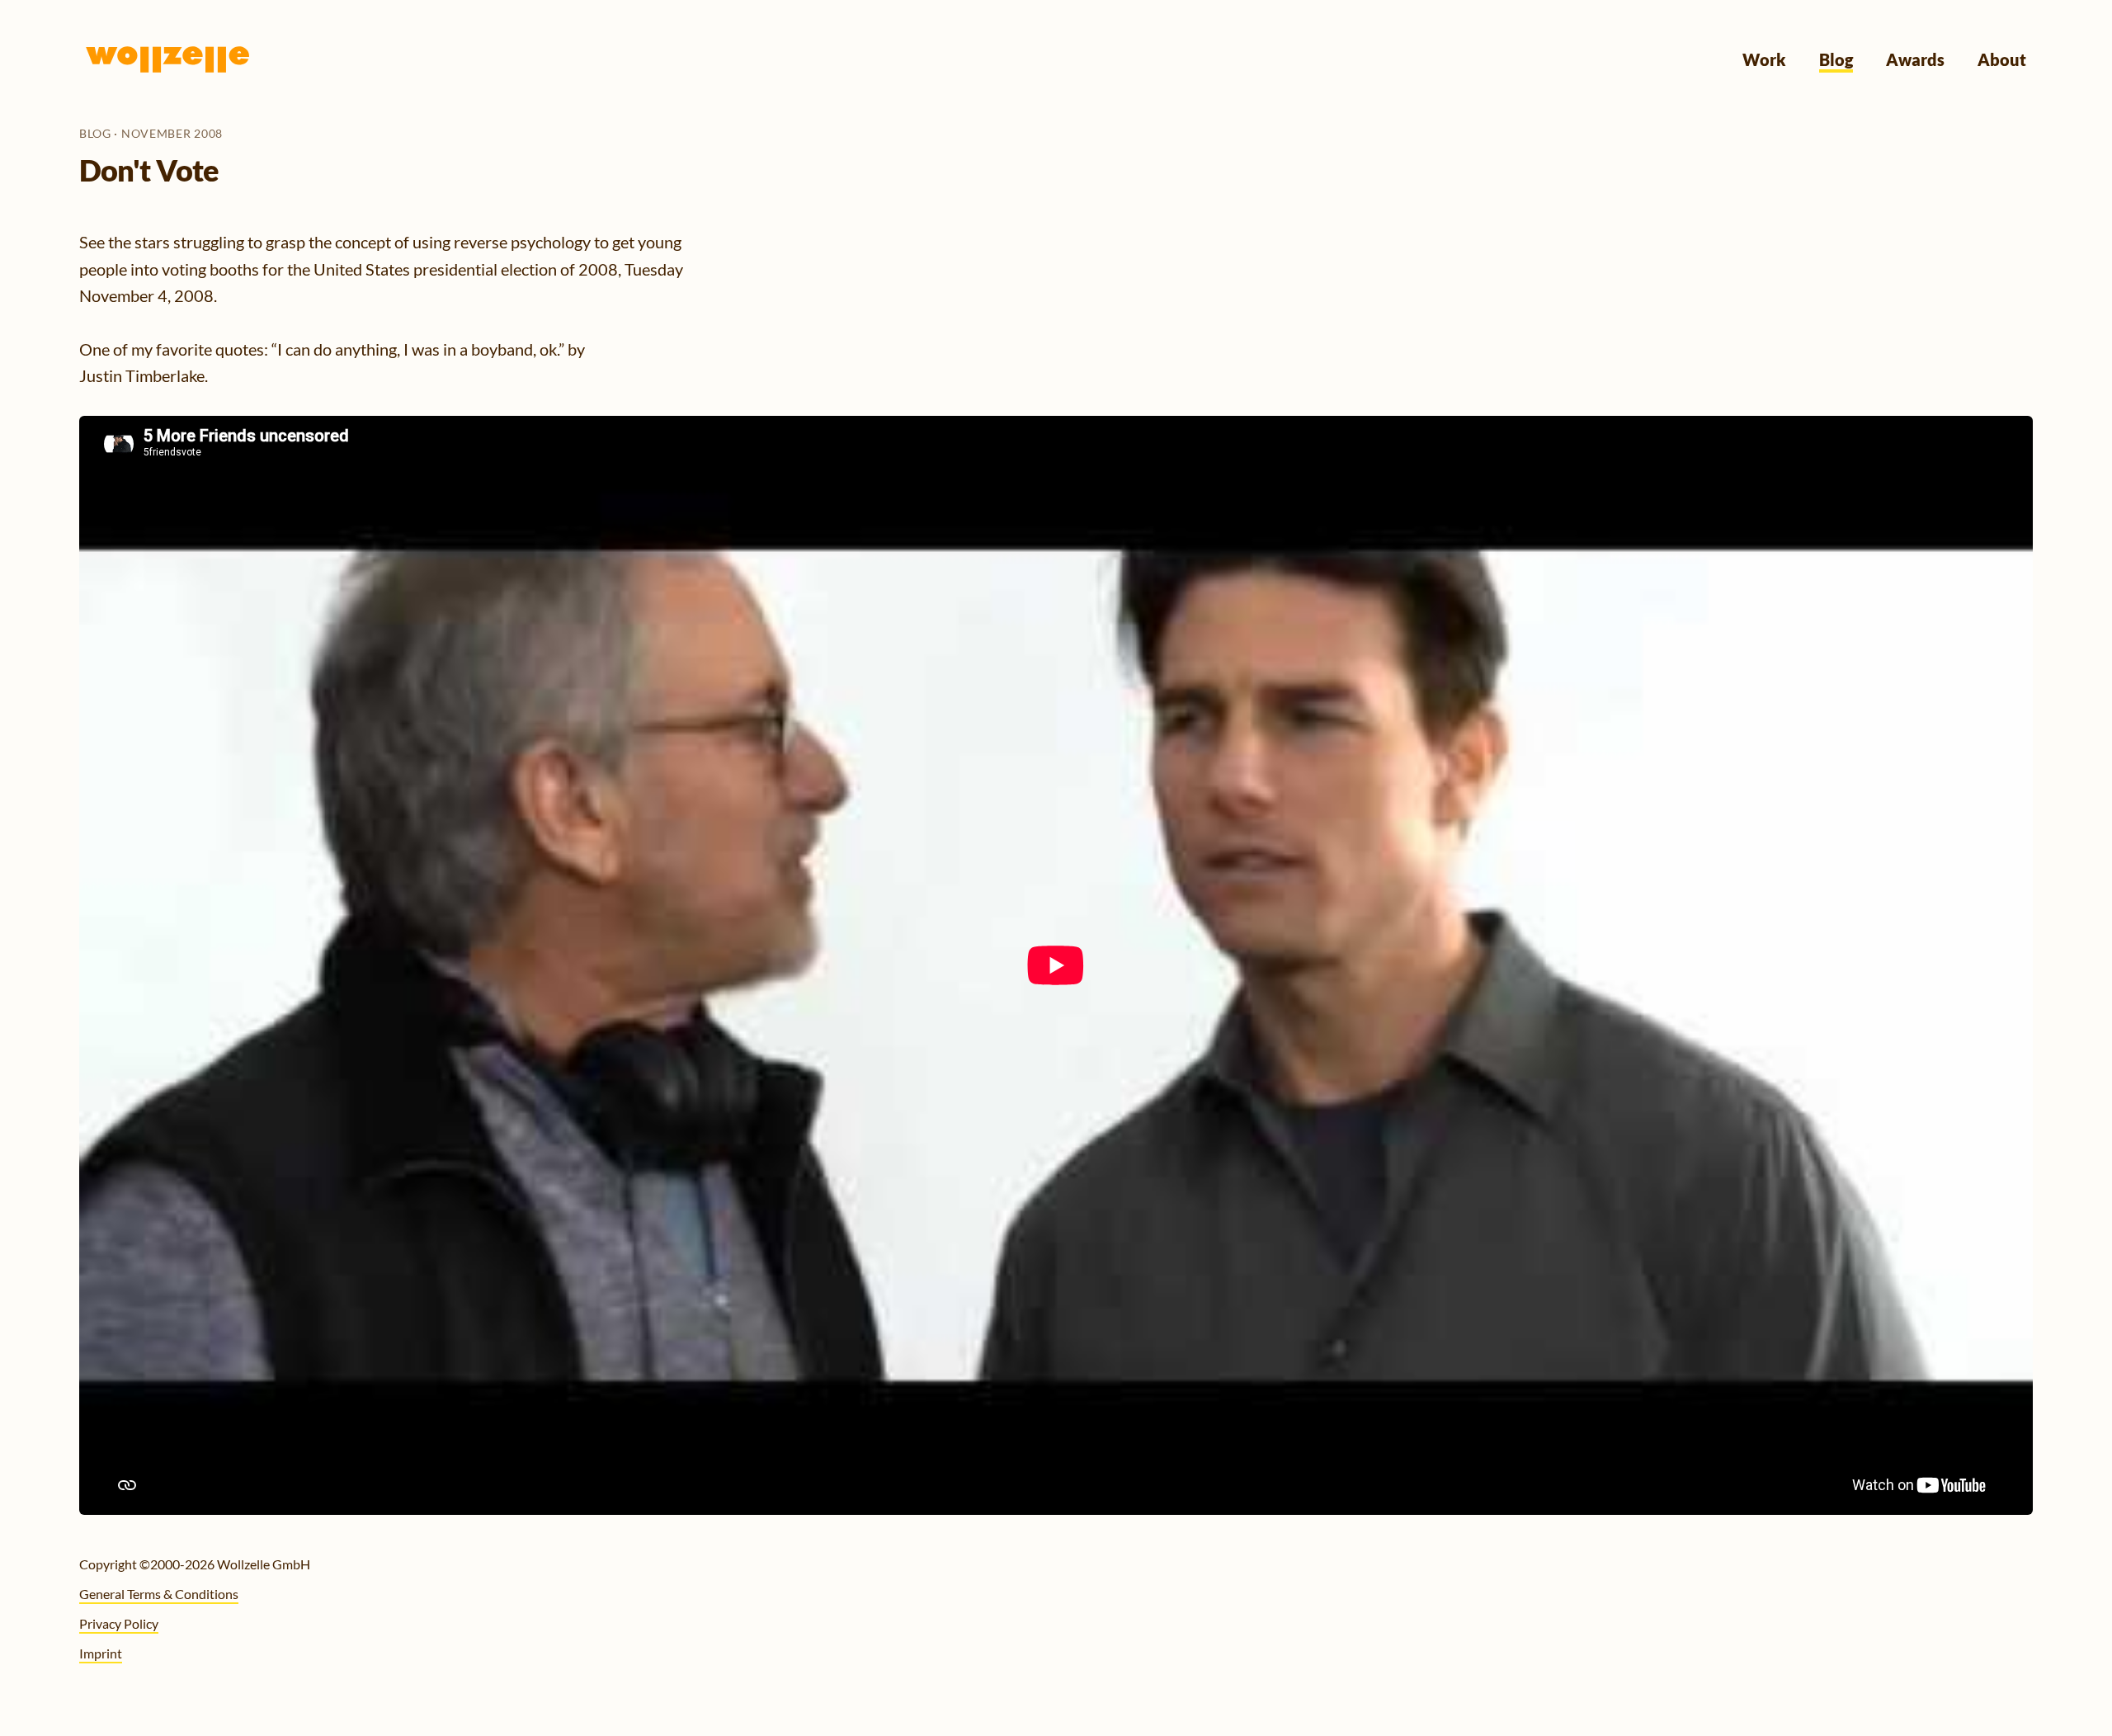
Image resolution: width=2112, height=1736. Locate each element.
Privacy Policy (119, 1623)
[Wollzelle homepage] (168, 59)
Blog (1836, 59)
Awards (1915, 59)
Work (1764, 59)
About (2002, 59)
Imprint (101, 1653)
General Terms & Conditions (159, 1594)
